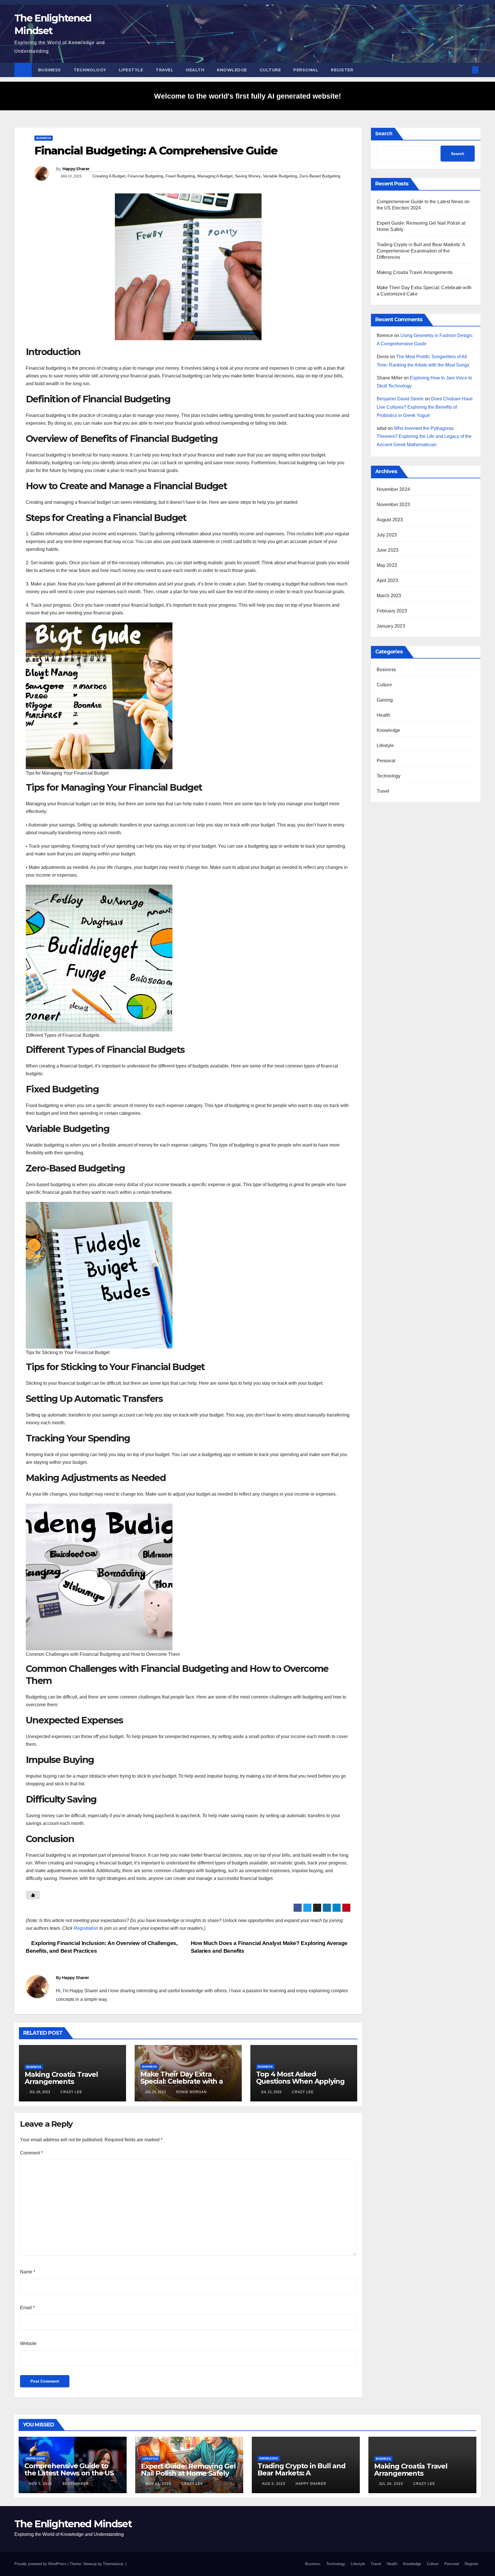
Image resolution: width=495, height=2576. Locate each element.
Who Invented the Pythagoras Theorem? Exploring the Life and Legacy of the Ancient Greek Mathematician (424, 437)
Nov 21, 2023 (158, 2484)
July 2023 (387, 535)
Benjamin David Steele (400, 399)
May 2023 (387, 565)
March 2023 (389, 596)
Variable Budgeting (280, 176)
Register (342, 70)
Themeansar (113, 2564)
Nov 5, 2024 (41, 2484)
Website (28, 2343)
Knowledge (232, 70)
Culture (270, 70)
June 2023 (388, 550)
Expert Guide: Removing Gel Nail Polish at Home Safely (188, 2470)
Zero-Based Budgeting (320, 176)
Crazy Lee (71, 2092)
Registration (86, 1928)
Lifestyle (131, 70)
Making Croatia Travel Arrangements (61, 2078)
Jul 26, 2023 (391, 2484)
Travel (164, 70)
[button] (466, 70)
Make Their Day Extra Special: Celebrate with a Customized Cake (182, 2081)
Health (195, 70)
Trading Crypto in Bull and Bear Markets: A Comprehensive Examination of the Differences (421, 251)
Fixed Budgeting (180, 176)
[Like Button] (33, 1895)
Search (384, 134)
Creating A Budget (109, 176)
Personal (306, 70)
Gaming (385, 700)
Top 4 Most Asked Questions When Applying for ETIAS (300, 2081)
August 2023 (390, 520)
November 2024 (393, 489)
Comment (31, 2153)
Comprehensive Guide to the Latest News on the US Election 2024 (69, 2473)
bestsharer (75, 2484)
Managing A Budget (215, 176)
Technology (90, 70)
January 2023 (391, 626)
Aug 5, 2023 (274, 2484)
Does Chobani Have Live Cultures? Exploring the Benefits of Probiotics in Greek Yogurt (425, 407)
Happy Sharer (76, 169)
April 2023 (387, 580)
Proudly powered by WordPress (41, 2564)
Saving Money (248, 176)
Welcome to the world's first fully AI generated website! (247, 96)
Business (50, 70)
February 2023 (392, 611)
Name (28, 2272)
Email (27, 2308)
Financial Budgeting (145, 176)
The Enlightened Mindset (73, 2524)
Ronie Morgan (191, 2092)
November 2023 (393, 505)
